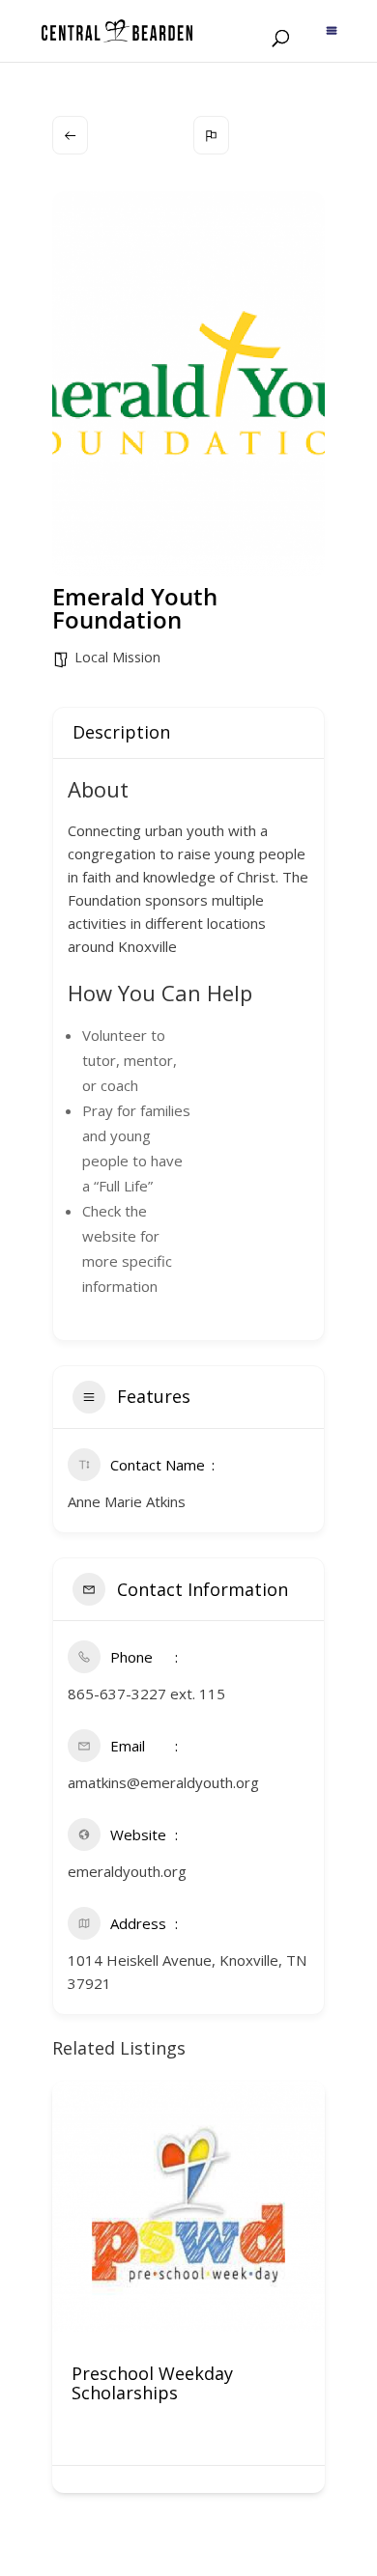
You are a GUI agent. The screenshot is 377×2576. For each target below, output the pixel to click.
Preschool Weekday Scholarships (152, 2383)
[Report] (211, 135)
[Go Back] (70, 135)
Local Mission (117, 657)
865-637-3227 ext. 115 (146, 1694)
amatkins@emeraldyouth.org (163, 1782)
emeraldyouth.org (127, 1871)
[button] (67, 2294)
